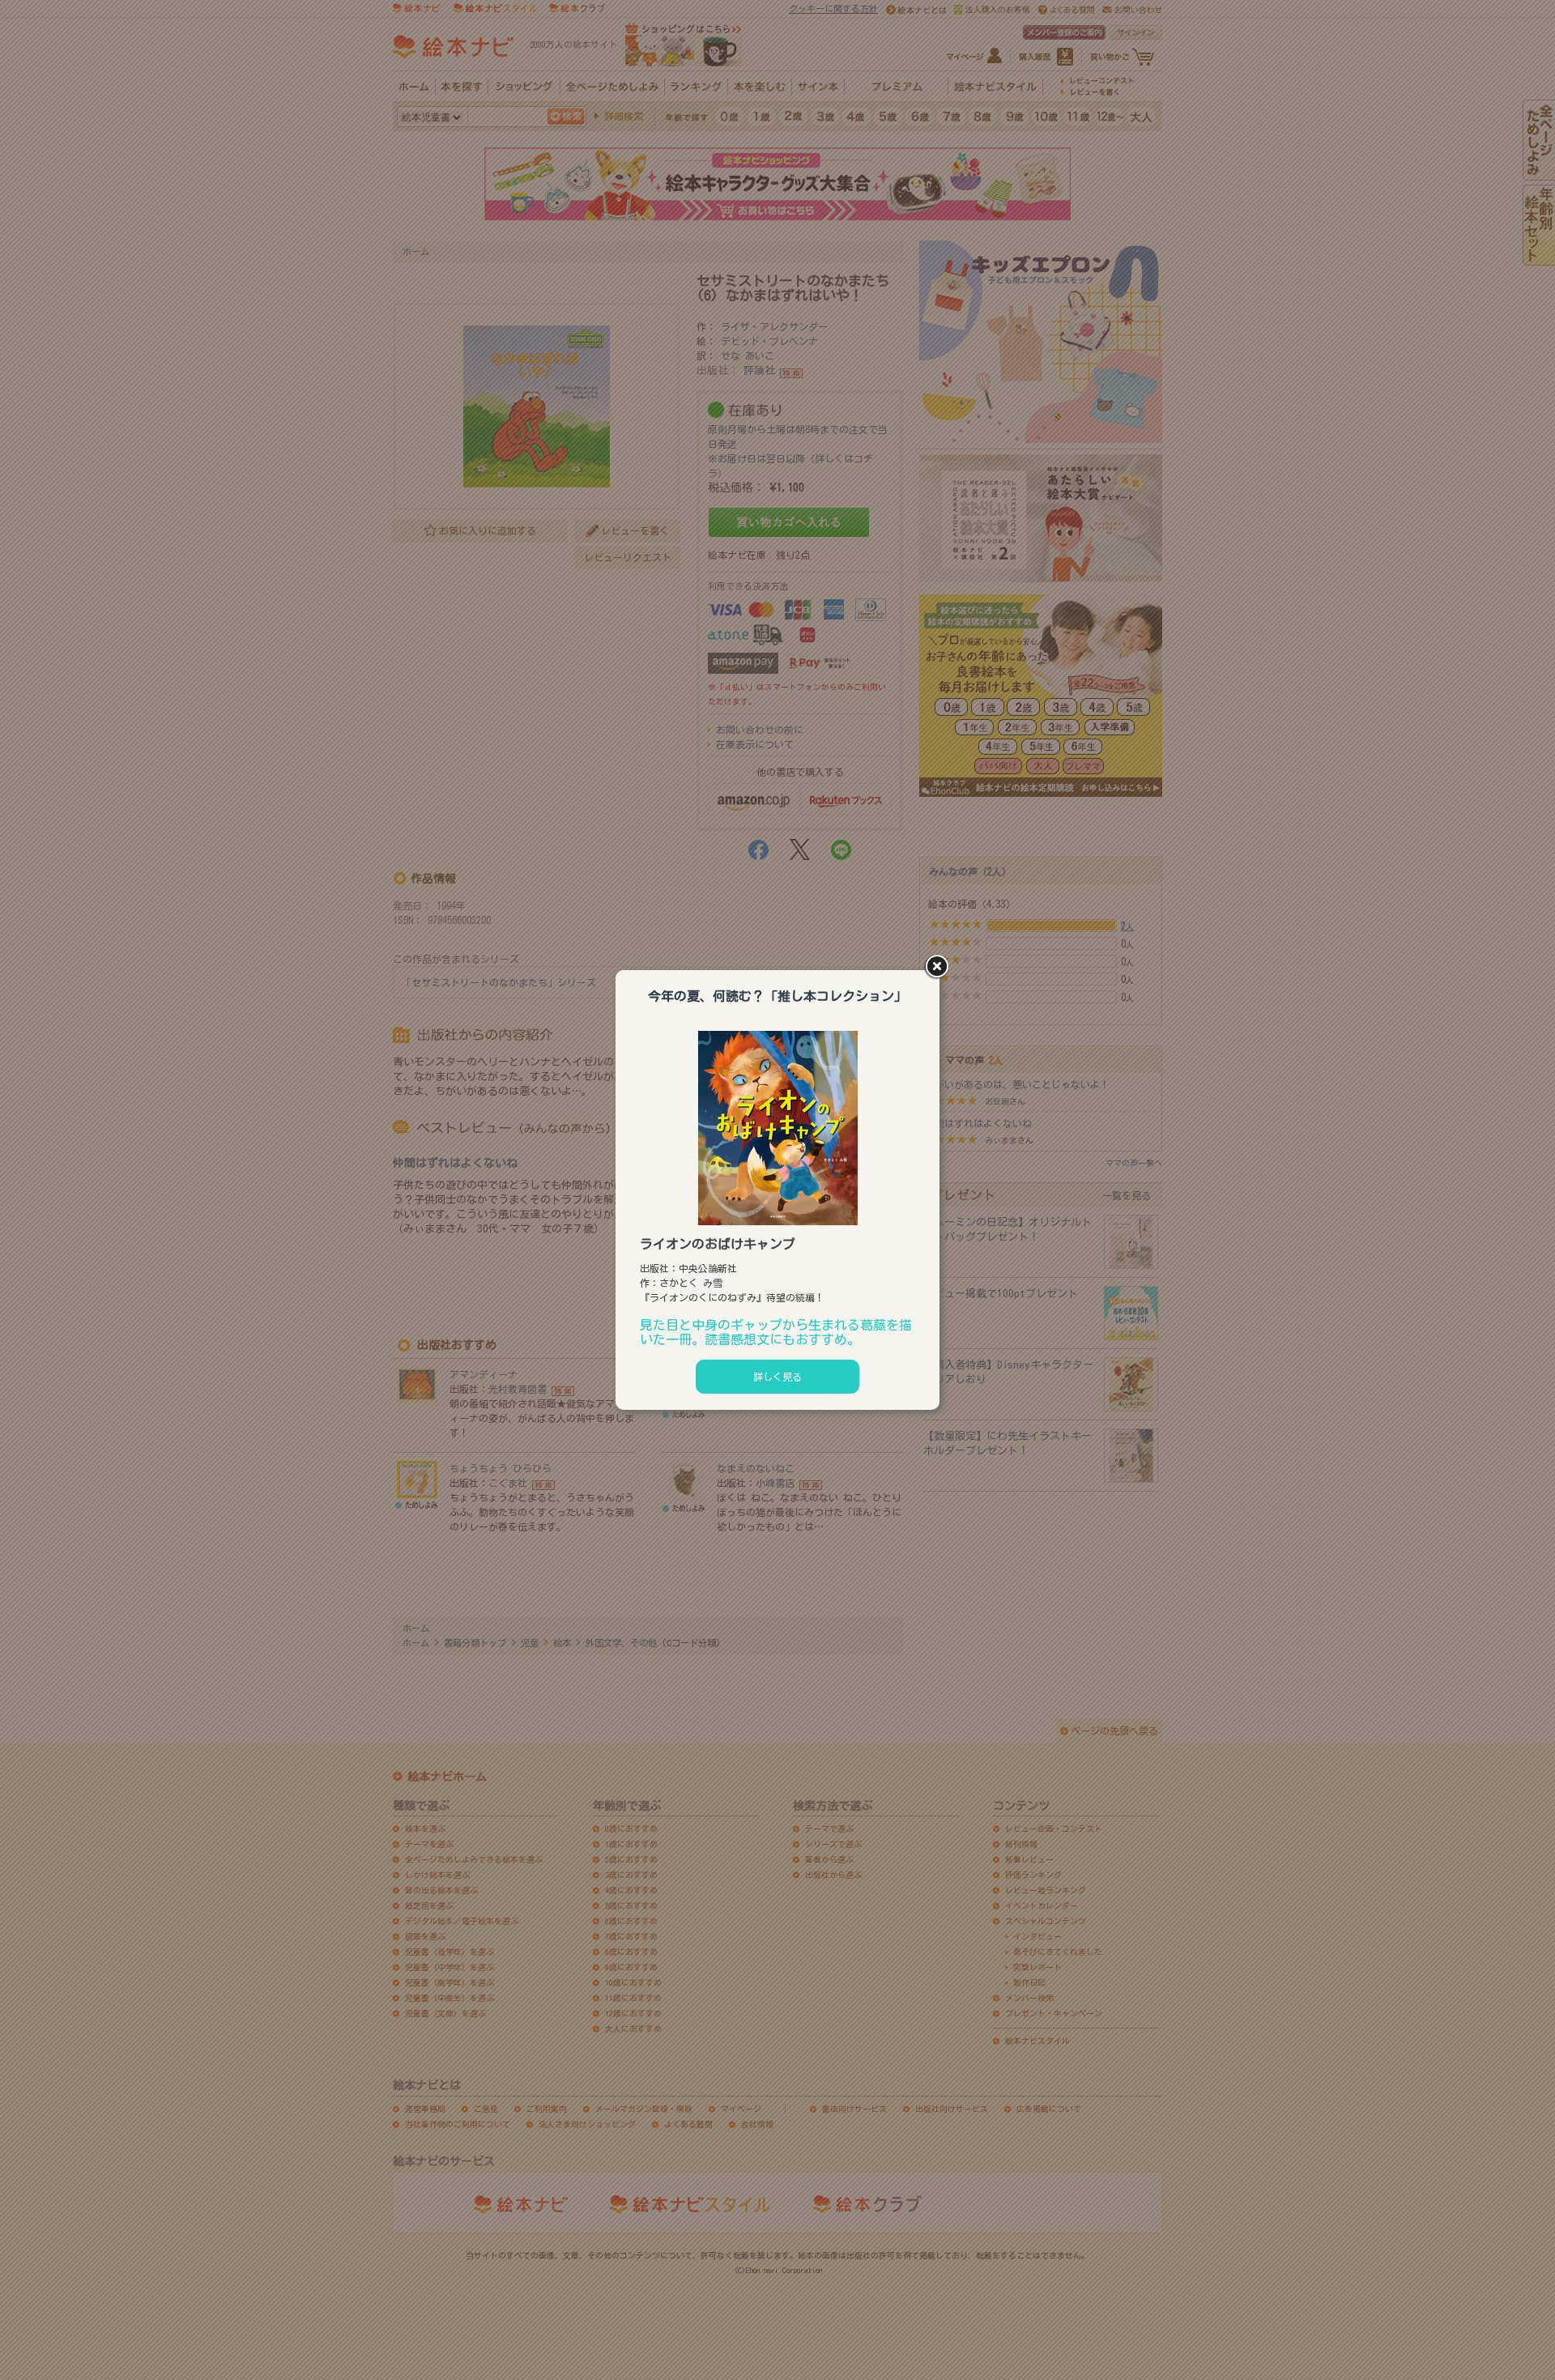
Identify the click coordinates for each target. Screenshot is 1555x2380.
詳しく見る (777, 1377)
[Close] (939, 968)
